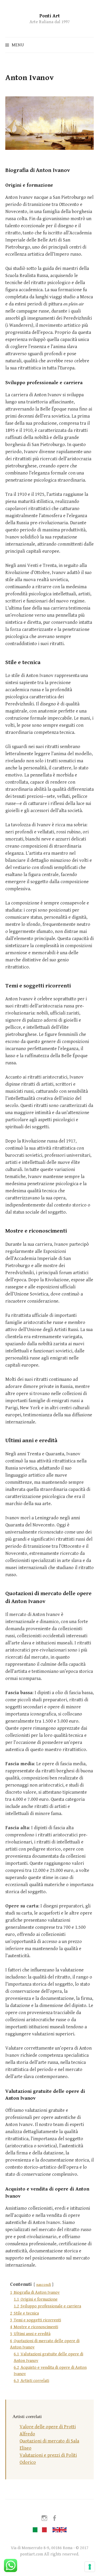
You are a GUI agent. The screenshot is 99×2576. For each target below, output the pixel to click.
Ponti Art (50, 16)
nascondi (44, 2285)
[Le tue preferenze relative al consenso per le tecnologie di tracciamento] (90, 2567)
